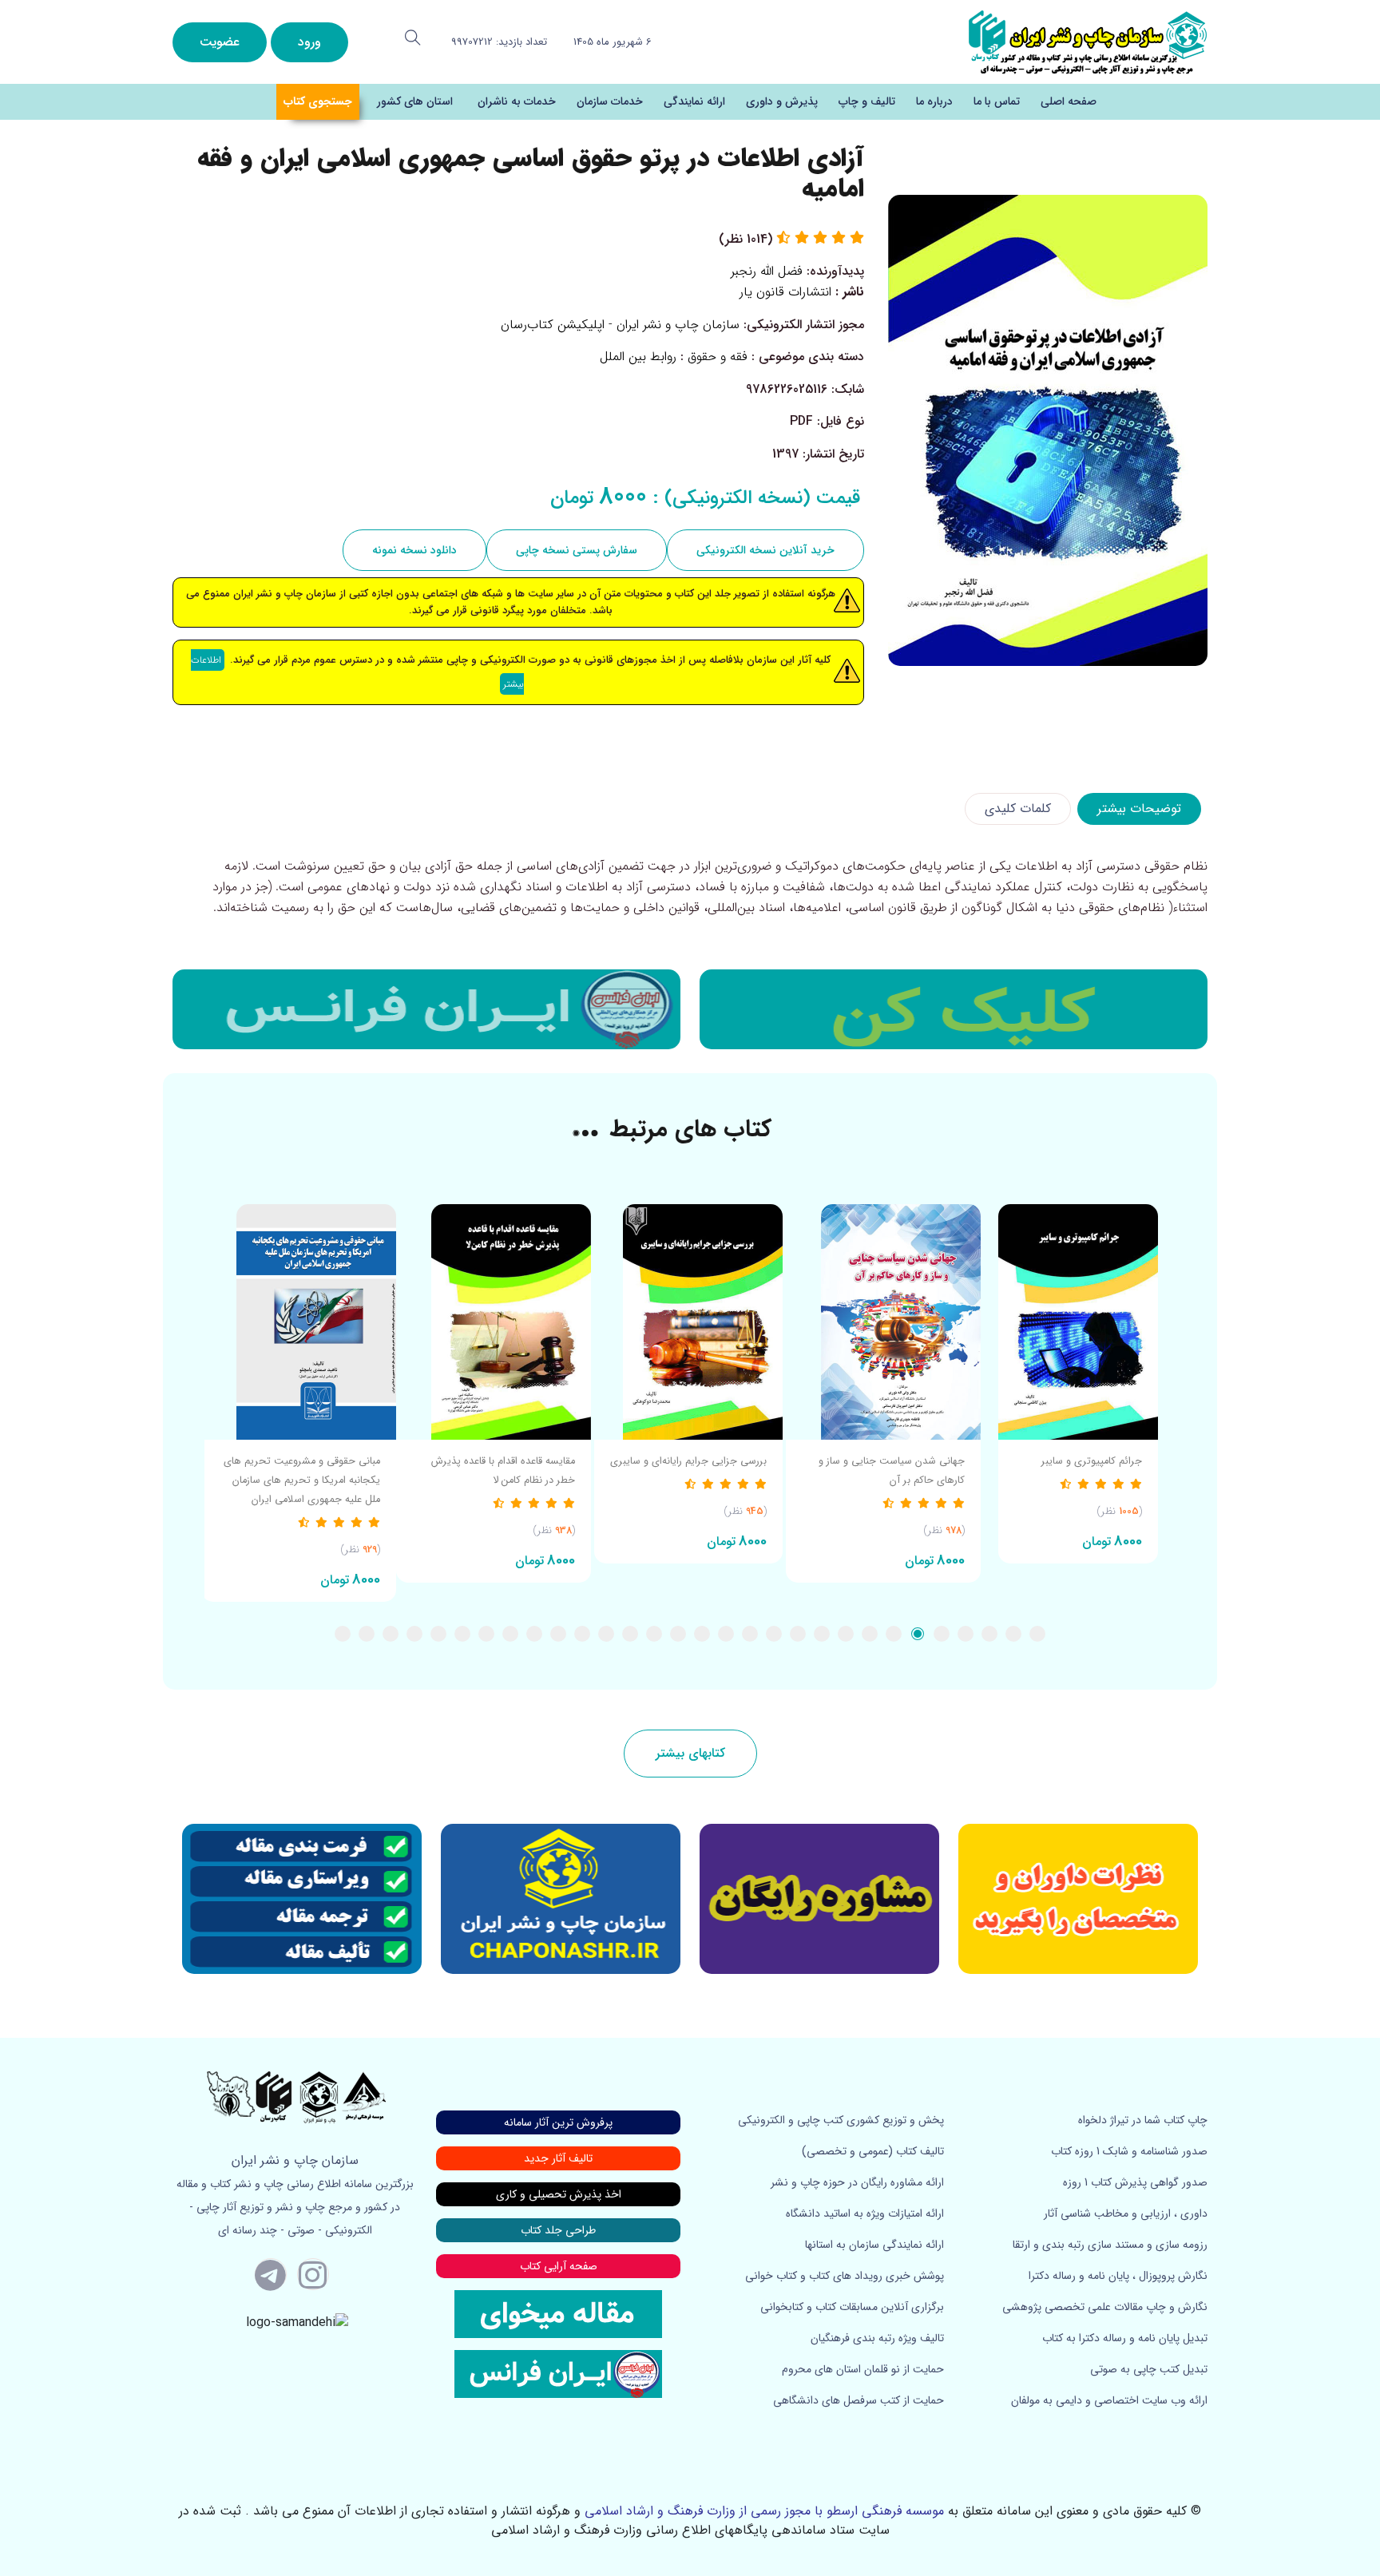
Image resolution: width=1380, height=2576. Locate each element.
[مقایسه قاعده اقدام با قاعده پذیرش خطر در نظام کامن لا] (494, 1322)
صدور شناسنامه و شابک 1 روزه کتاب (1129, 2151)
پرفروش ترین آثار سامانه (558, 2122)
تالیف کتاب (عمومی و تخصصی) (873, 2151)
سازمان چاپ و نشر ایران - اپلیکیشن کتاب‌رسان (620, 325)
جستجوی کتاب (318, 101)
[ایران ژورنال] (954, 1009)
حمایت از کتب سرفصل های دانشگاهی (859, 2400)
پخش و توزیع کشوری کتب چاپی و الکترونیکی (841, 2120)
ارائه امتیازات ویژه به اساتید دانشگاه (865, 2213)
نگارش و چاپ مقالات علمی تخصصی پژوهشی (1105, 2307)
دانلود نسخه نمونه (414, 550)
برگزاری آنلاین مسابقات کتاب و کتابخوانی (852, 2307)
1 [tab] (1037, 1634)
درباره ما (934, 101)
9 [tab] (846, 1634)
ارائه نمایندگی (694, 101)
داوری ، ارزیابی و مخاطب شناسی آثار (1126, 2213)
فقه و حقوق (718, 357)
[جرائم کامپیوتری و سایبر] (1078, 1322)
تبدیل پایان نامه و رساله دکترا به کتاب (1125, 2338)
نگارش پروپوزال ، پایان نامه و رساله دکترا (1118, 2276)
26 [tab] (438, 1634)
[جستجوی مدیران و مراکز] (413, 38)
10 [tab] (822, 1634)
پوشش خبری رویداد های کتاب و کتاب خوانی (845, 2276)
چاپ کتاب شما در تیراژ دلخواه (1143, 2120)
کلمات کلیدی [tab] (1018, 808)
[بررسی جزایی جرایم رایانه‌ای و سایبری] (688, 1322)
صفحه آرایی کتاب (559, 2266)
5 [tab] (942, 1634)
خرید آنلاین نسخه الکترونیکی (765, 550)
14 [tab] (726, 1634)
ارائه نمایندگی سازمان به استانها (874, 2245)
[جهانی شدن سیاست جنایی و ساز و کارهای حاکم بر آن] (883, 1322)
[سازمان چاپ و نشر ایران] (819, 1899)
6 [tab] (918, 1634)
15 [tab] (702, 1634)
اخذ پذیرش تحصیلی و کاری (559, 2194)
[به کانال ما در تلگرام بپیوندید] (271, 2274)
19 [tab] (606, 1634)
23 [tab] (510, 1634)
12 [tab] (774, 1634)
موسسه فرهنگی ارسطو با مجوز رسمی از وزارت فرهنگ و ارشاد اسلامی (764, 2511)
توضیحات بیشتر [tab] (1139, 808)
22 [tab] (534, 1634)
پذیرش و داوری (782, 101)
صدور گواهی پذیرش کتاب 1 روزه (1135, 2182)
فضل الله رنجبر (767, 271)
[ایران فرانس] (426, 1009)
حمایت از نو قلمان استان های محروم (863, 2369)
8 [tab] (870, 1634)
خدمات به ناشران (517, 101)
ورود (309, 42)
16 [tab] (678, 1634)
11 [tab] (798, 1634)
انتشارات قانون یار (785, 292)
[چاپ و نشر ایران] (1088, 41)
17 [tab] (654, 1634)
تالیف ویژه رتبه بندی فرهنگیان (877, 2338)
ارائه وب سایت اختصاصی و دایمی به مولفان (1109, 2400)
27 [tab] (414, 1634)
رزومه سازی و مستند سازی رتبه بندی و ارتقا (1110, 2245)
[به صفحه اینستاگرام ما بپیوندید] (313, 2274)
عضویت (220, 42)
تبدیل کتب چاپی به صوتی (1149, 2369)
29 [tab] (367, 1634)
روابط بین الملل (638, 357)
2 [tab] (1013, 1634)
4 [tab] (966, 1634)
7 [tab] (894, 1634)
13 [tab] (750, 1634)
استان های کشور (415, 101)
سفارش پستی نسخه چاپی (577, 550)
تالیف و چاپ (867, 101)
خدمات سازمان (610, 101)
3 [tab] (989, 1634)
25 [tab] (462, 1634)
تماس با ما (997, 101)
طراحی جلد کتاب (558, 2230)
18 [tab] (630, 1634)
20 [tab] (582, 1634)
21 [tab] (558, 1634)
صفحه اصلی (1069, 101)
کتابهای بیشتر (690, 1753)
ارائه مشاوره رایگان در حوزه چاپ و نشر (857, 2182)
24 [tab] (486, 1634)
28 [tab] (391, 1634)
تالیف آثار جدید (558, 2158)
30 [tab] (343, 1634)
